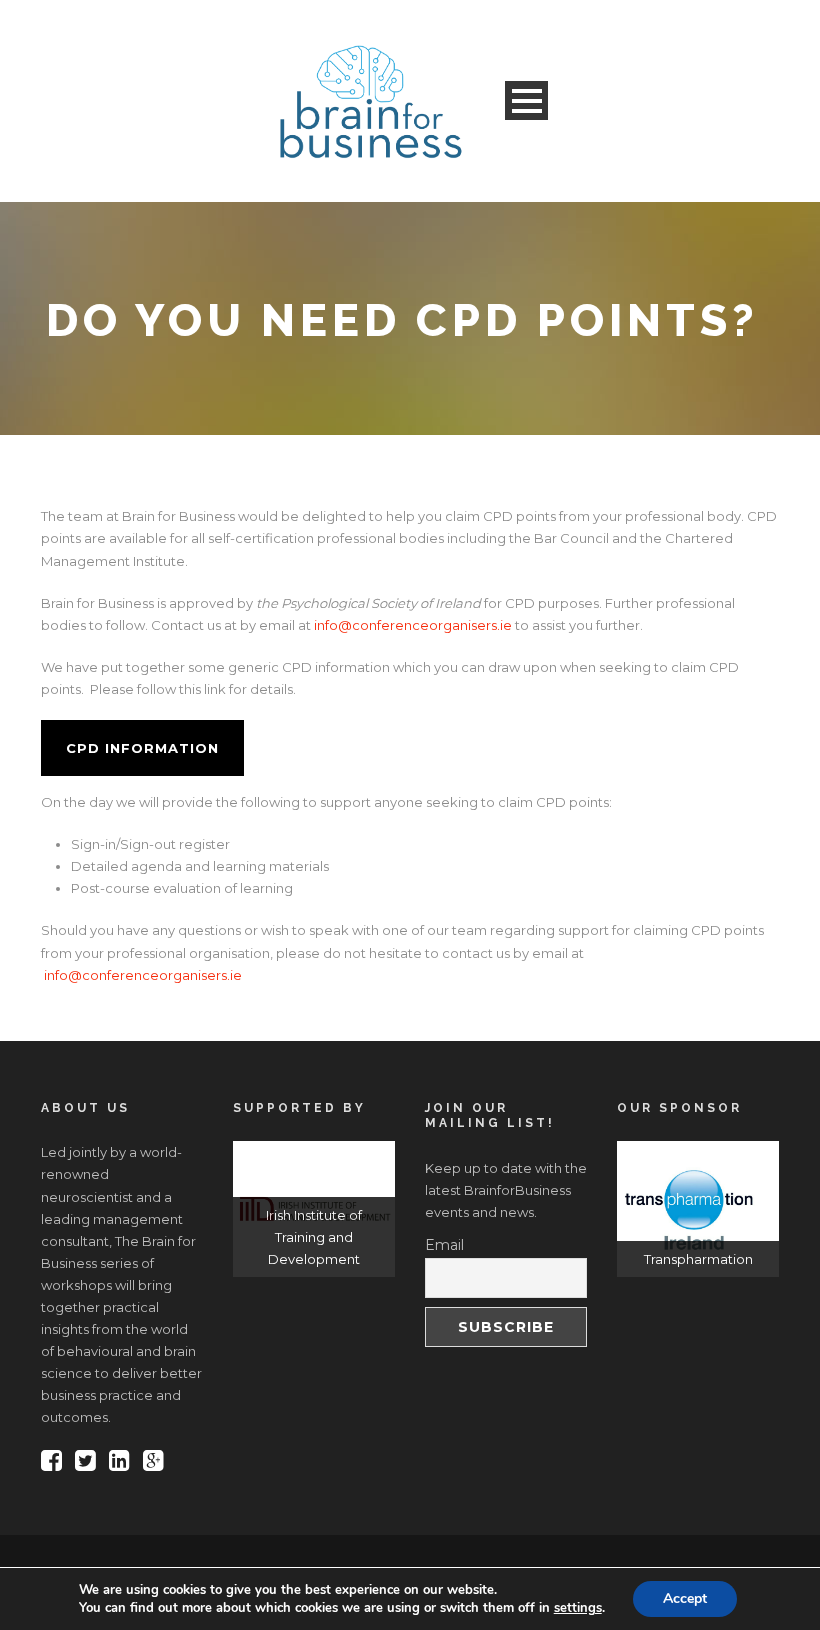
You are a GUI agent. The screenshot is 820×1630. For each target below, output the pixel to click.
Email (444, 1245)
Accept (685, 1598)
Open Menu (526, 100)
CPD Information (142, 748)
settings (578, 1608)
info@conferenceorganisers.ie (413, 625)
